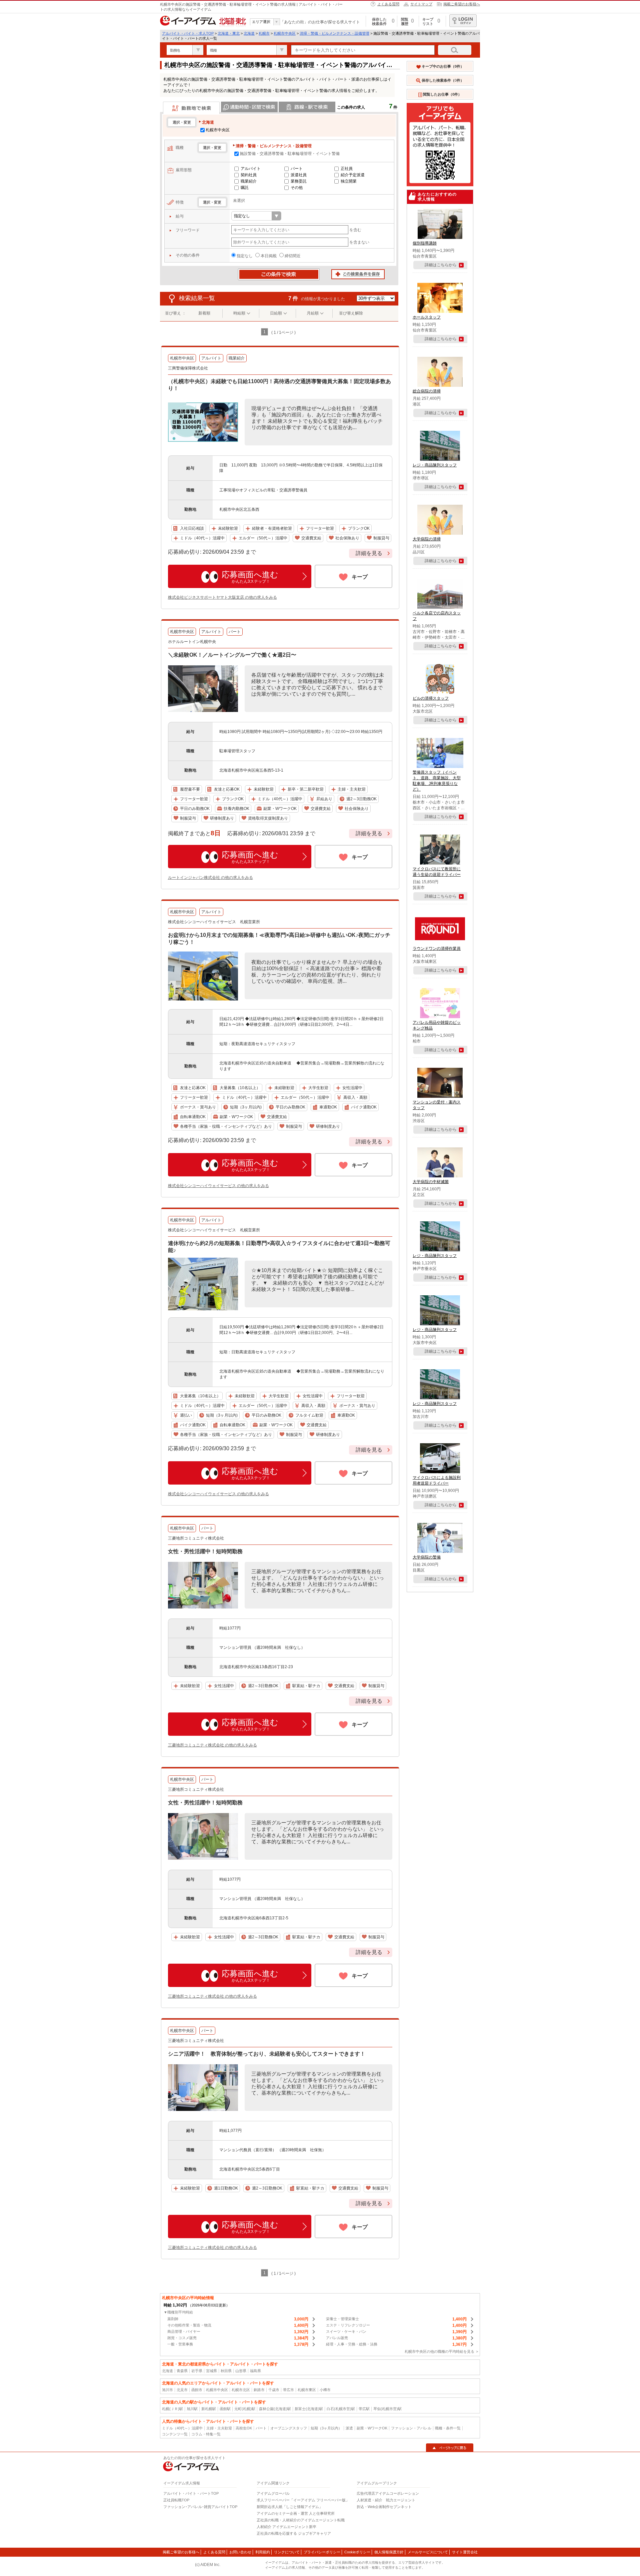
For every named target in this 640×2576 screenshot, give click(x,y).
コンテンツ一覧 (175, 2434)
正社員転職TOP (176, 2500)
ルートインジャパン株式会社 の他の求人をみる (210, 878)
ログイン (463, 21)
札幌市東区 (307, 2390)
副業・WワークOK (372, 2428)
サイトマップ (421, 4)
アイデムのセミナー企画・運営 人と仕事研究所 (296, 2513)
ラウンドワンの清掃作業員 (437, 949)
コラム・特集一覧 (206, 2434)
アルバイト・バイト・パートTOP (191, 2493)
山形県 (241, 2371)
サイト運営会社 (465, 2552)
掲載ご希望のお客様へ (462, 4)
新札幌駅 (209, 2409)
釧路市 (259, 2390)
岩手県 (197, 2371)
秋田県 (226, 2371)
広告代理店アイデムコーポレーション (388, 2493)
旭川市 (167, 2390)
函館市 (197, 2390)
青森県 (182, 2371)
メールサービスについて (428, 2552)
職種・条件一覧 (448, 2428)
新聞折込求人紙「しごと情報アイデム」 (290, 2507)
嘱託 (245, 188)
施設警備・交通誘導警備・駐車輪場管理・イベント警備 (290, 154)
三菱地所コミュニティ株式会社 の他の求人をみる (212, 1745)
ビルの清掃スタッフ (431, 698)
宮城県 (211, 2371)
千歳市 (274, 2390)
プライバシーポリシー (322, 2552)
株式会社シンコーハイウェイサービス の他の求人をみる (218, 1186)
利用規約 (263, 2552)
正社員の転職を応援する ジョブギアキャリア (294, 2533)
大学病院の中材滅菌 (431, 1182)
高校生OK (244, 2428)
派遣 (349, 2428)
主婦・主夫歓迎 (219, 2428)
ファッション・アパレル (411, 2428)
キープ (360, 577)
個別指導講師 (425, 243)
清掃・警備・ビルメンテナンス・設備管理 (334, 33)
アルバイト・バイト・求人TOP (188, 33)
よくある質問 (388, 4)
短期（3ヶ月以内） (326, 2428)
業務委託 (299, 181)
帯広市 (288, 2390)
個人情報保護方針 (389, 2552)
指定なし (245, 256)
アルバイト (251, 169)
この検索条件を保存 (358, 275)
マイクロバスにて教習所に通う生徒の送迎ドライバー (437, 872)
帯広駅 (364, 2409)
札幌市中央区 (285, 33)
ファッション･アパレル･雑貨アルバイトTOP (200, 2507)
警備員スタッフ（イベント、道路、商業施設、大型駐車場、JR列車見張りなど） (437, 781)
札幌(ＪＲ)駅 (172, 2409)
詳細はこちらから (441, 265)
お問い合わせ (240, 2552)
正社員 (347, 169)
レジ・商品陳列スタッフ (435, 465)
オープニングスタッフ (289, 2428)
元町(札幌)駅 (245, 2409)
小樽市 (325, 2390)
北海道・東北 (229, 33)
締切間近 (293, 256)
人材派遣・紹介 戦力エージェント (386, 2500)
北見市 (182, 2390)
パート (297, 169)
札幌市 (264, 33)
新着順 (204, 313)
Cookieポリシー (357, 2552)
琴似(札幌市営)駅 (387, 2409)
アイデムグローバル (273, 2493)
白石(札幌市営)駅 (341, 2409)
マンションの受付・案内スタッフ (437, 1105)
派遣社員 (299, 175)
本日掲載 (269, 256)
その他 (297, 188)
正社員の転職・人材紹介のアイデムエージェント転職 (301, 2520)
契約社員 (249, 175)
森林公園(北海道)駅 (275, 2409)
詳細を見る (369, 553)
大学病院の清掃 (427, 539)
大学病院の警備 (427, 1557)
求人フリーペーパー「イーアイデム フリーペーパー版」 (303, 2500)
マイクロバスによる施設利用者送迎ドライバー (437, 1480)
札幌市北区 (241, 2390)
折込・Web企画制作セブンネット (384, 2507)
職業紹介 (249, 181)
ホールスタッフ (427, 317)
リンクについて (287, 2552)
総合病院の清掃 (427, 391)
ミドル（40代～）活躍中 (182, 2428)
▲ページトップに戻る (450, 2448)
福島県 (255, 2371)
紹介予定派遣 (353, 175)
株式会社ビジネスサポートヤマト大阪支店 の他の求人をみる (222, 597)
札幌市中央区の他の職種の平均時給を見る (439, 2351)
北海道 (249, 33)
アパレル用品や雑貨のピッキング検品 (437, 1025)
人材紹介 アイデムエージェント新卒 (286, 2527)
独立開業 (349, 181)
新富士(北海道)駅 (309, 2409)
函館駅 (225, 2409)
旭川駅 (192, 2409)
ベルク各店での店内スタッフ (437, 616)
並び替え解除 (351, 313)
